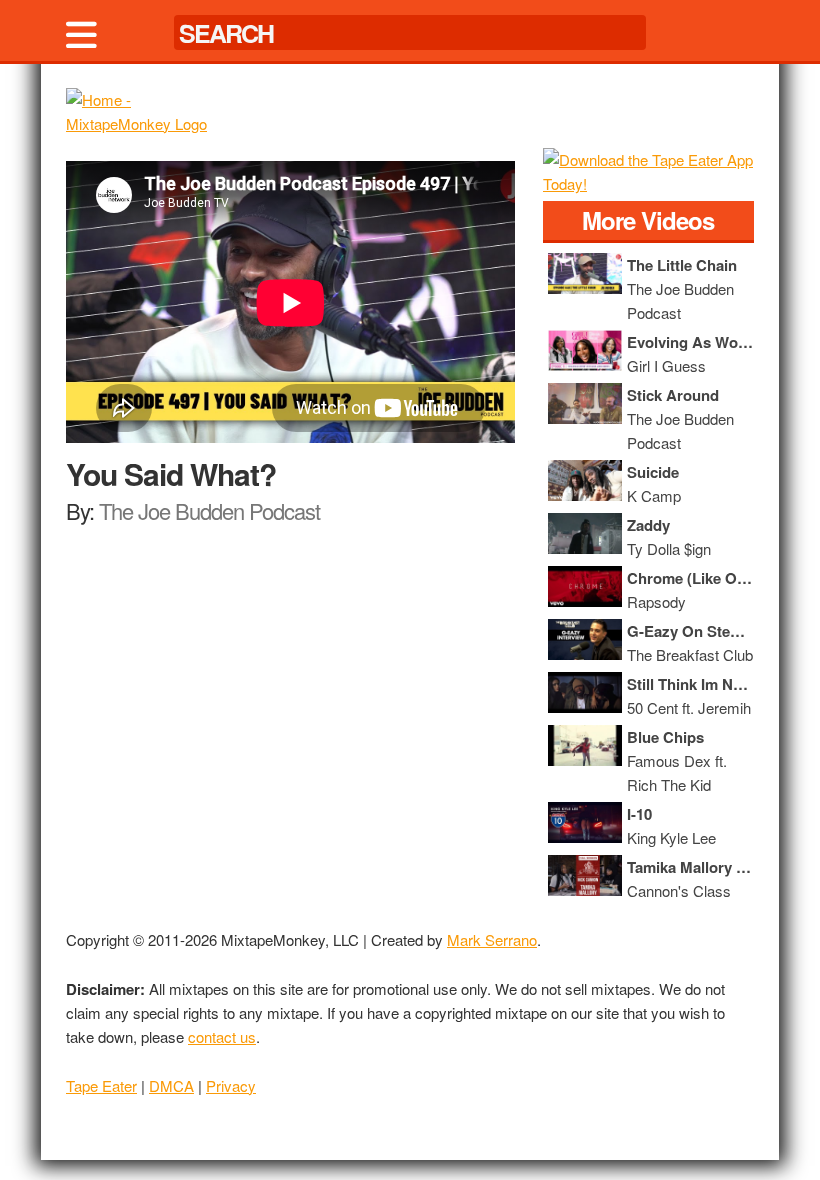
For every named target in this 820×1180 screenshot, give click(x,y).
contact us (222, 1036)
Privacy (231, 1085)
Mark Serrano (492, 939)
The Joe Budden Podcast (209, 510)
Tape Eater (101, 1085)
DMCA (171, 1085)
